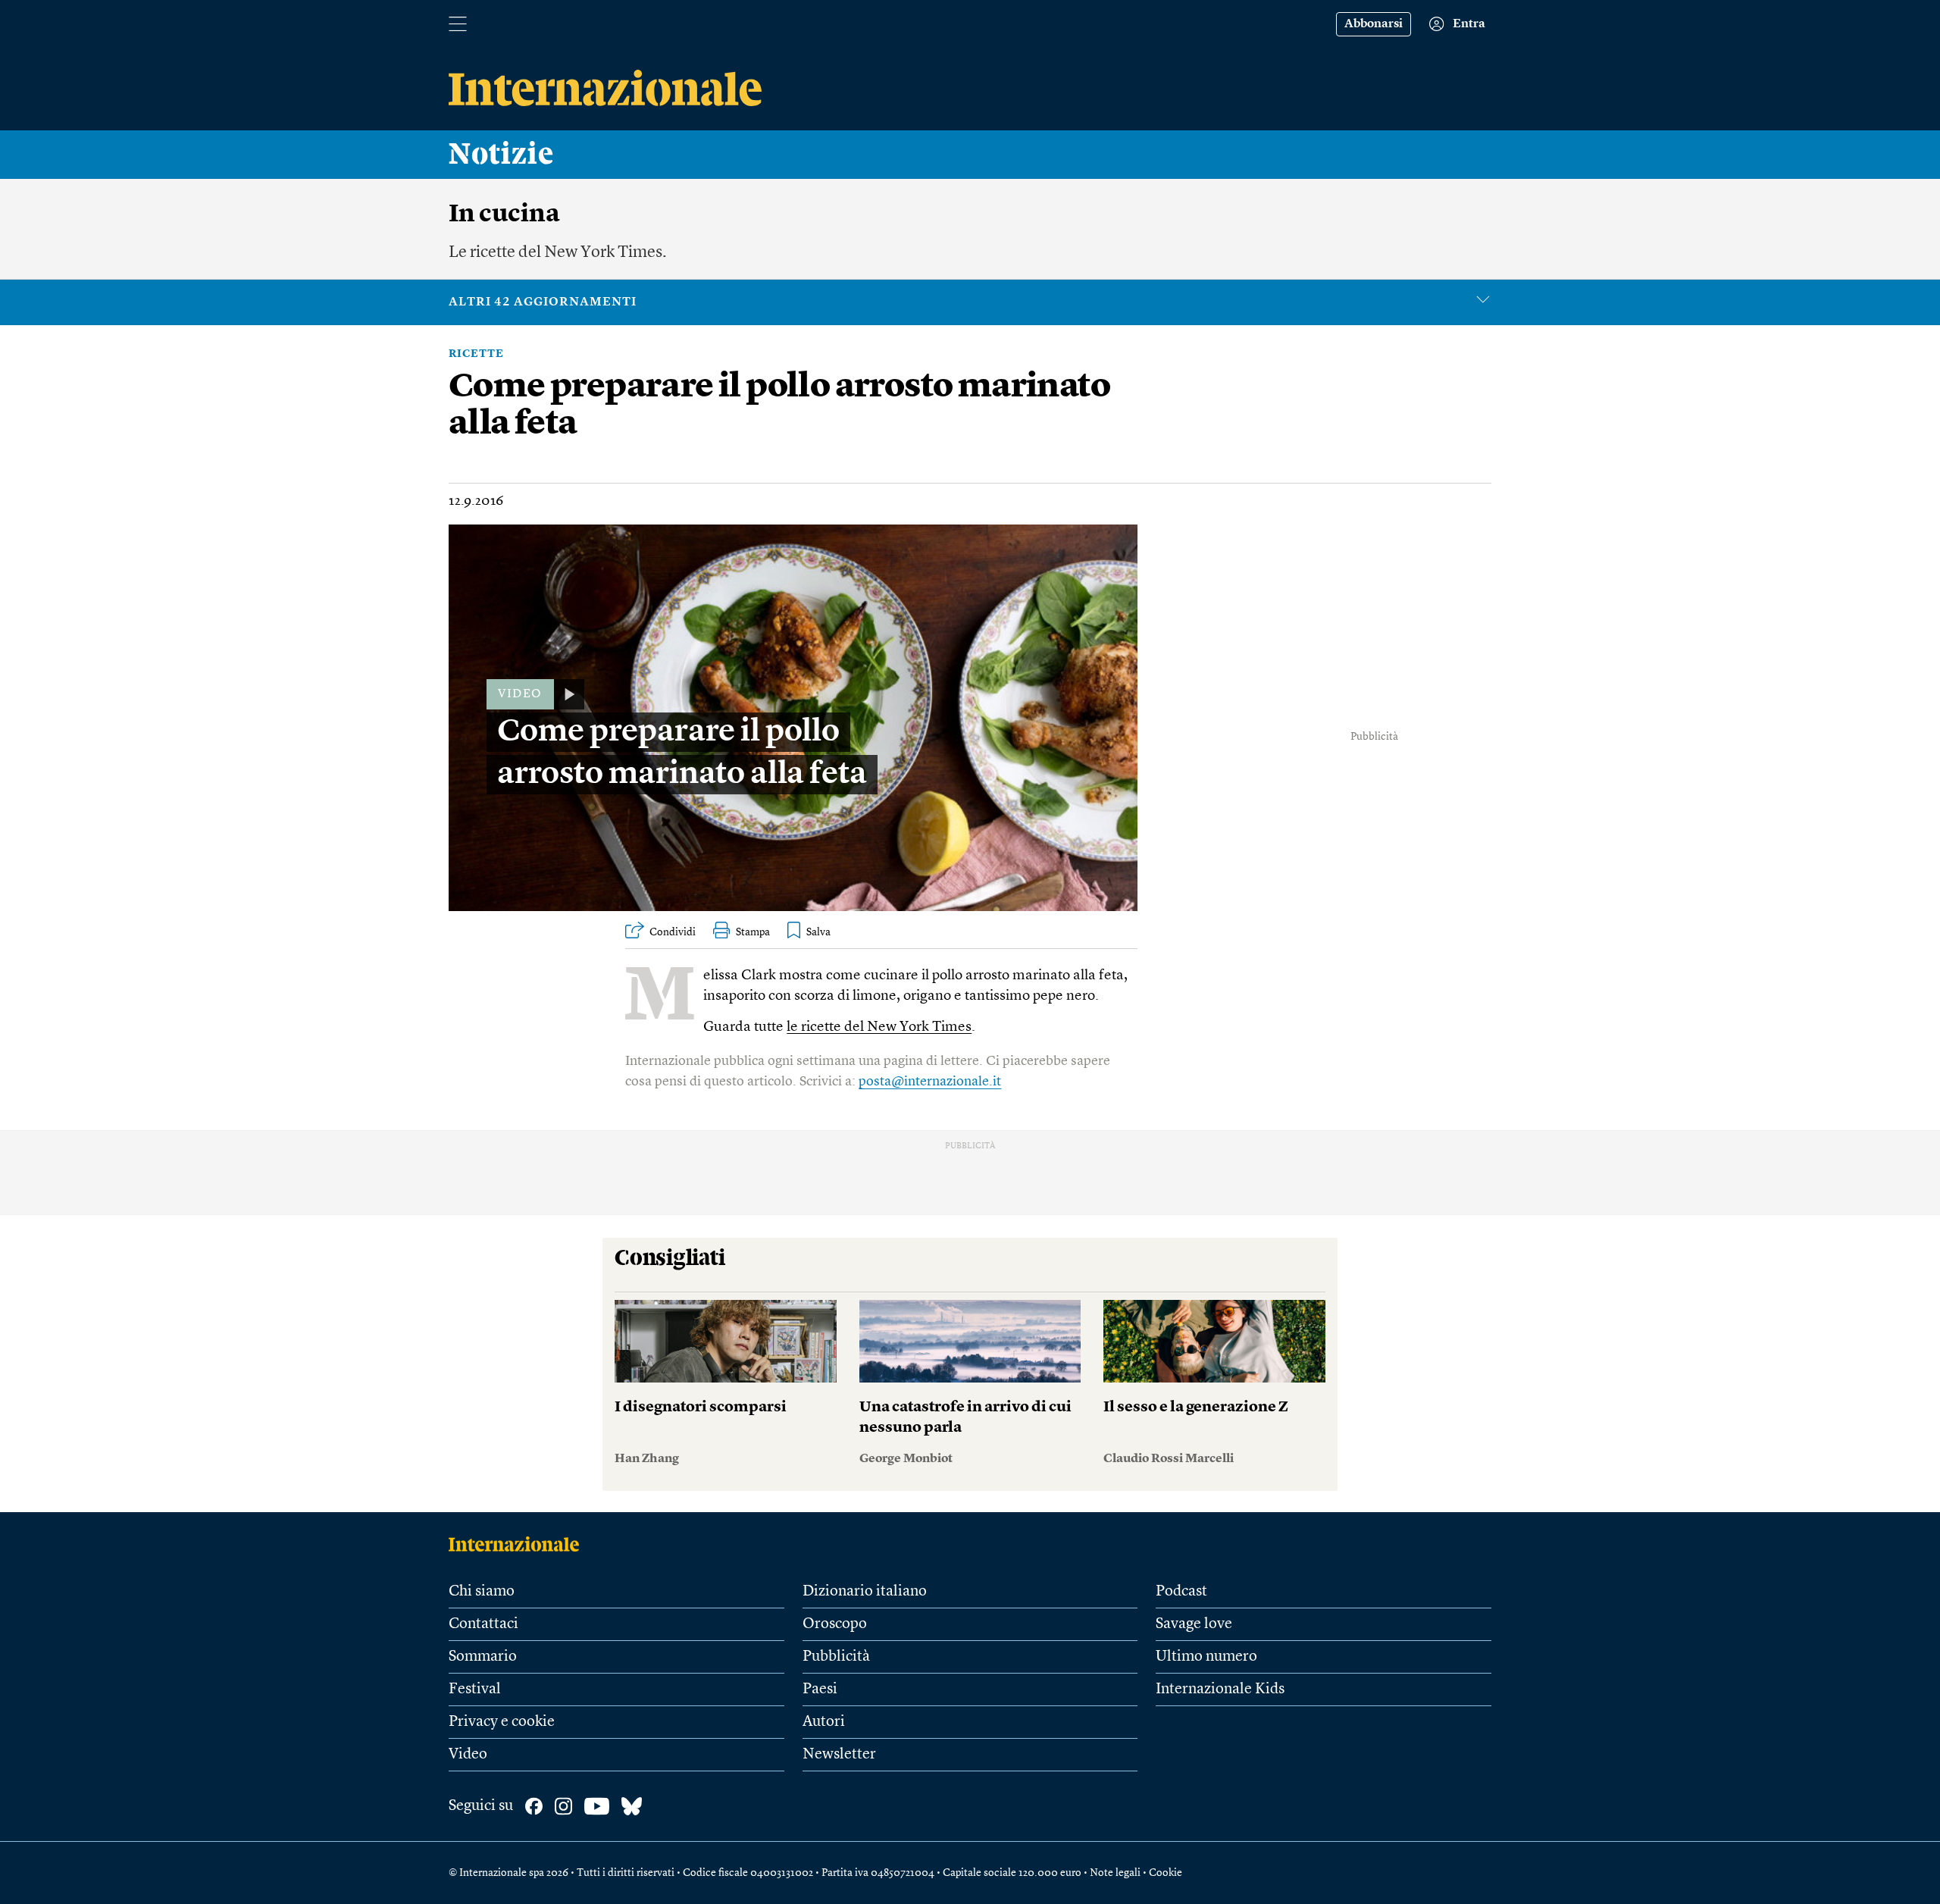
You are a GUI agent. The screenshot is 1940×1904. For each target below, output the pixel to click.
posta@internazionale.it (930, 1082)
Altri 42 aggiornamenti (543, 302)
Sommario (483, 1657)
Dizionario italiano (865, 1592)
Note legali (1115, 1873)
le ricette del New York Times (879, 1027)
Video (468, 1755)
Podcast (1181, 1592)
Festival (475, 1689)
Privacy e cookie (502, 1722)
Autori (824, 1722)
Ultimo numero (1206, 1657)
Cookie (1166, 1873)
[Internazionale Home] (519, 1544)
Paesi (820, 1689)
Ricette (476, 354)
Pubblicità (836, 1657)
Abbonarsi (1374, 24)
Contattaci (483, 1624)
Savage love (1194, 1624)
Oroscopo (835, 1624)
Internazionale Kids (1220, 1689)
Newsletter (839, 1755)
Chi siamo (482, 1592)
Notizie (501, 155)
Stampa (753, 932)
